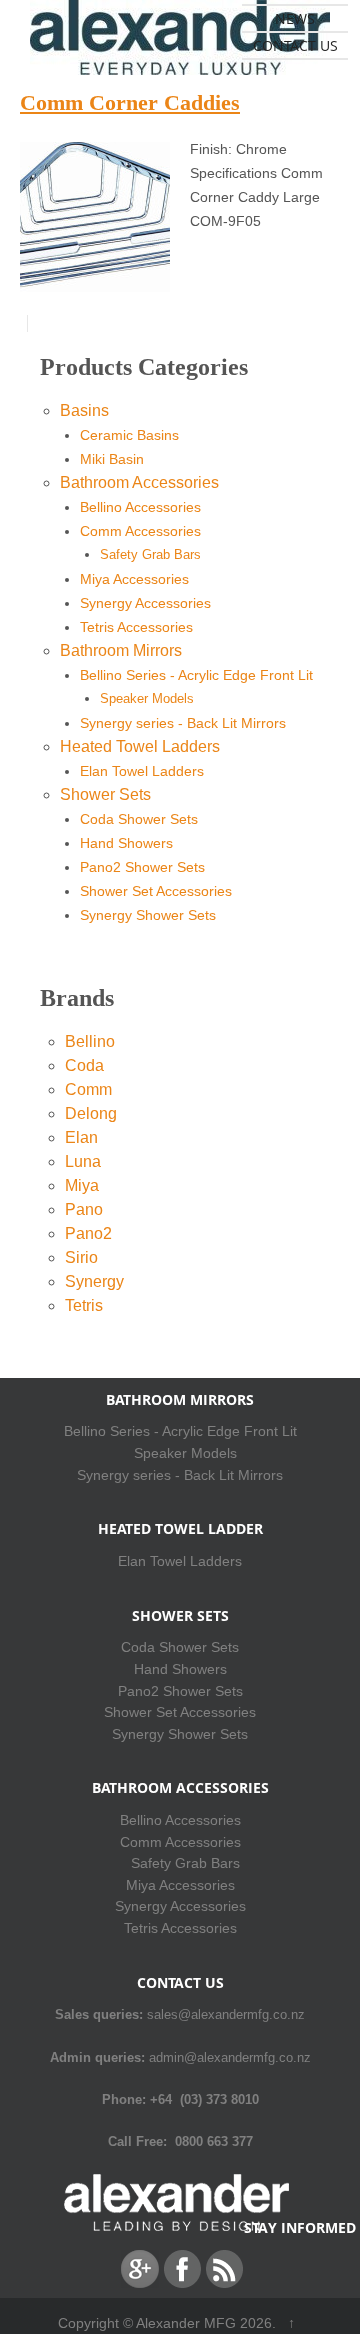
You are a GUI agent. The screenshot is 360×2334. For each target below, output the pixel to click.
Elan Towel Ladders (142, 771)
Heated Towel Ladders (140, 746)
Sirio (81, 1257)
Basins (84, 410)
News (295, 18)
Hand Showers (126, 843)
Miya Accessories (134, 579)
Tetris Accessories (136, 627)
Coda (84, 1065)
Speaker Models (147, 698)
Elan (81, 1137)
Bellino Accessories (140, 507)
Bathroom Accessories (139, 482)
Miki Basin (112, 459)
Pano (84, 1209)
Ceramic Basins (129, 435)
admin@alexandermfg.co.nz (230, 2057)
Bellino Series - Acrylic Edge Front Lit (196, 675)
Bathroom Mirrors (121, 650)
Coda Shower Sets (139, 819)
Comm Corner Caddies (130, 102)
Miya (82, 1185)
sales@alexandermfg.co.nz (226, 2014)
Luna (83, 1161)
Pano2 (88, 1233)
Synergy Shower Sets (148, 915)
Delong (91, 1113)
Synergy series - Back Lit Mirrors (183, 723)
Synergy (94, 1281)
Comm (88, 1089)
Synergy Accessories (145, 603)
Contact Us (295, 45)
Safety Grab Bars (150, 554)
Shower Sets (105, 794)
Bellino (90, 1041)
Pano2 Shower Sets (142, 867)
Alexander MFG (186, 2323)
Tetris (84, 1305)
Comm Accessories (140, 531)
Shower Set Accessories (156, 891)
